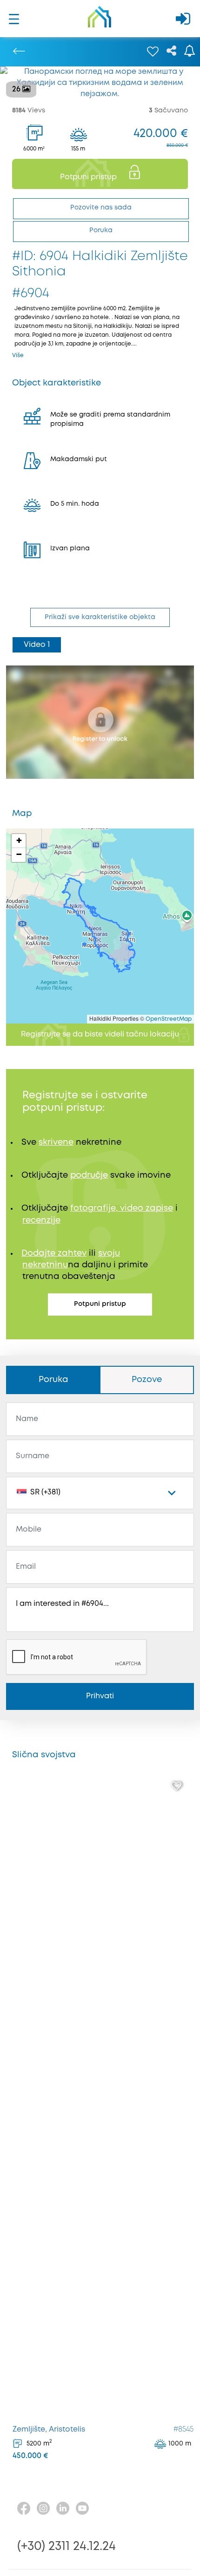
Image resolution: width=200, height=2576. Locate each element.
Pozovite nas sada (101, 208)
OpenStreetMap (169, 1019)
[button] (19, 841)
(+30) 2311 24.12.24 (67, 2547)
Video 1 (37, 645)
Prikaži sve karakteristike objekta (100, 617)
